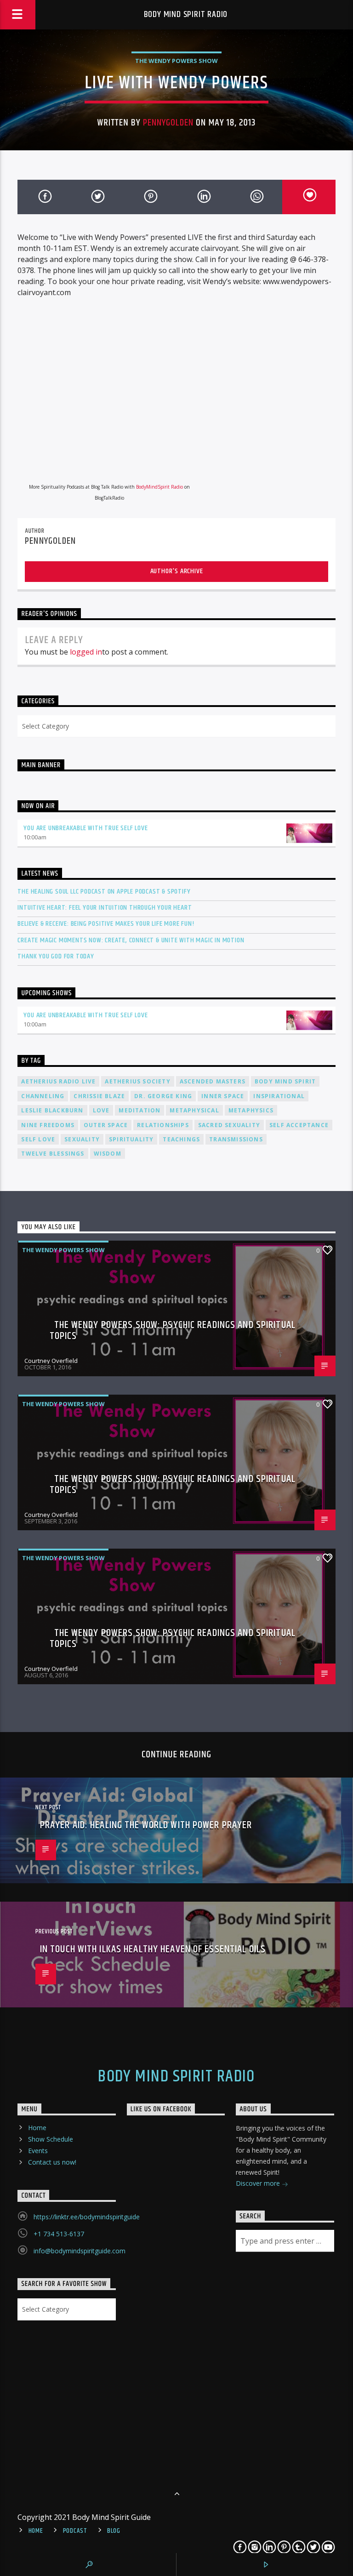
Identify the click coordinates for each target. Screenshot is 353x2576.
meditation (139, 1110)
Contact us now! (52, 2162)
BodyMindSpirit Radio (159, 487)
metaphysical (194, 1110)
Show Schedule (51, 2139)
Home (37, 2128)
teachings (181, 1139)
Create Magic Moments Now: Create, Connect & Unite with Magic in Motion (131, 940)
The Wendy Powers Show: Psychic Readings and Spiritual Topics (173, 1331)
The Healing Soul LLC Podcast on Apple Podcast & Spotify (104, 892)
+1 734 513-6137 (59, 2234)
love (101, 1110)
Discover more (259, 2183)
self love (38, 1139)
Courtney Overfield (51, 1361)
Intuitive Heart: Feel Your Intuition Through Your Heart (105, 908)
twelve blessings (53, 1154)
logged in (86, 652)
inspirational (279, 1096)
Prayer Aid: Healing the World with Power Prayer (146, 1825)
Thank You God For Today (56, 956)
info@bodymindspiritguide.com (80, 2251)
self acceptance (299, 1125)
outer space (106, 1125)
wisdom (108, 1154)
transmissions (236, 1139)
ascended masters (213, 1081)
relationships (163, 1125)
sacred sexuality (229, 1125)
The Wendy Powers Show (176, 61)
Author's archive (177, 571)
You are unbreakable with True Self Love (85, 828)
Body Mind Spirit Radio (186, 14)
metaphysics (251, 1110)
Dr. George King (163, 1096)
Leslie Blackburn (52, 1110)
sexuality (82, 1139)
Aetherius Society (137, 1081)
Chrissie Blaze (99, 1096)
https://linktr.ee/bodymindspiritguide (87, 2217)
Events (38, 2151)
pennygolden (168, 123)
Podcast (75, 2531)
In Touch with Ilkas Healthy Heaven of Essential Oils (153, 1949)
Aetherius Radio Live (58, 1081)
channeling (43, 1096)
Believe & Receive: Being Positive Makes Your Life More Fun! (106, 924)
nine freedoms (48, 1125)
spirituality (131, 1139)
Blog (114, 2531)
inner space (223, 1096)
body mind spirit (285, 1081)
